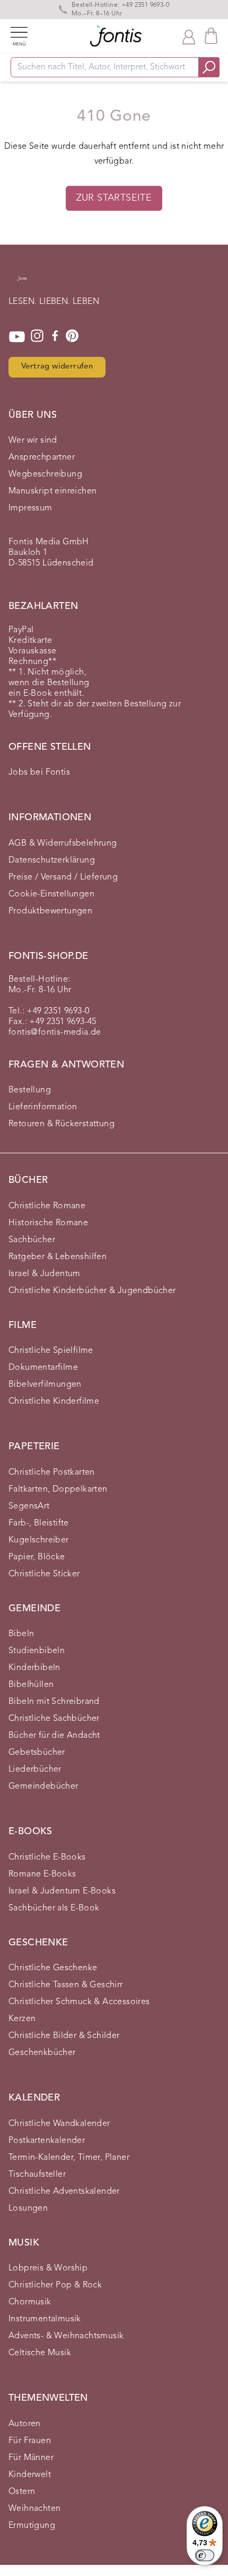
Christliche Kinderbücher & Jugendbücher (92, 1291)
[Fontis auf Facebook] (55, 337)
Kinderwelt (30, 2475)
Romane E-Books (42, 1874)
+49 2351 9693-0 (145, 5)
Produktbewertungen (50, 911)
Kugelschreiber (39, 1540)
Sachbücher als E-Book (54, 1908)
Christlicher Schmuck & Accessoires (79, 2002)
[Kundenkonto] (189, 36)
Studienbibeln (37, 1651)
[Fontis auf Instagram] (37, 337)
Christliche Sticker (44, 1574)
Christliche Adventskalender (64, 2192)
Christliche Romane (47, 1206)
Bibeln (21, 1634)
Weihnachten (34, 2509)
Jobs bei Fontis (39, 773)
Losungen (28, 2209)
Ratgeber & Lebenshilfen (58, 1257)
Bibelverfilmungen (45, 1385)
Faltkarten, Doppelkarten (58, 1489)
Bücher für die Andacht (54, 1736)
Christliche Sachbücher (54, 1719)
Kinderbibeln (34, 1668)
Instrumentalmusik (45, 2319)
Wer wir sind (33, 441)
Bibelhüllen (31, 1685)
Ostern (22, 2492)
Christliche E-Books (47, 1857)
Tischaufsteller (37, 2175)
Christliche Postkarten (52, 1473)
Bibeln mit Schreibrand (54, 1702)
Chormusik (30, 2302)
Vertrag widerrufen (57, 367)
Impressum (30, 508)
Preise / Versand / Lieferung (63, 877)
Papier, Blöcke (37, 1557)
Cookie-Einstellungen (51, 894)
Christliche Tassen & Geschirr (66, 1985)
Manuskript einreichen (52, 491)
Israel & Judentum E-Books (62, 1891)
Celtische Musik (40, 2353)
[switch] (205, 2555)
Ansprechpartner (42, 457)
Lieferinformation (43, 1107)
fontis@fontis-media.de (55, 1033)
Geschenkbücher (42, 2053)
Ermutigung (32, 2526)
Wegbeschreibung (45, 474)
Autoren (25, 2424)
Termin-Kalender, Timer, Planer (69, 2158)
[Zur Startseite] (22, 284)
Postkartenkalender (47, 2141)
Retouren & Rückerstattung (62, 1124)
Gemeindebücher (43, 1787)
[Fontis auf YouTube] (17, 337)
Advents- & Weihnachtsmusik (66, 2336)
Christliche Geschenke (53, 1968)
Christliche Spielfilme (51, 1351)
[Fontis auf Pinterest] (72, 337)
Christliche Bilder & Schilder (64, 2036)
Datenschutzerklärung (52, 860)
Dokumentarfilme (43, 1368)
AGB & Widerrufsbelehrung (63, 843)
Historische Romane (48, 1223)
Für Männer (31, 2458)
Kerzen (22, 2019)
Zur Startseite (114, 198)
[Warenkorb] (211, 36)
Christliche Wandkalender (59, 2124)
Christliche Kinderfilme (54, 1402)
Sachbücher (32, 1240)
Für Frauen (30, 2441)
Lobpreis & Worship (48, 2268)
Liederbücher (35, 1770)
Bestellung (30, 1090)
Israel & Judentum (45, 1274)
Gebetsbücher (37, 1753)
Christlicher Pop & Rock (55, 2285)
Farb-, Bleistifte (39, 1523)
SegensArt (29, 1506)
